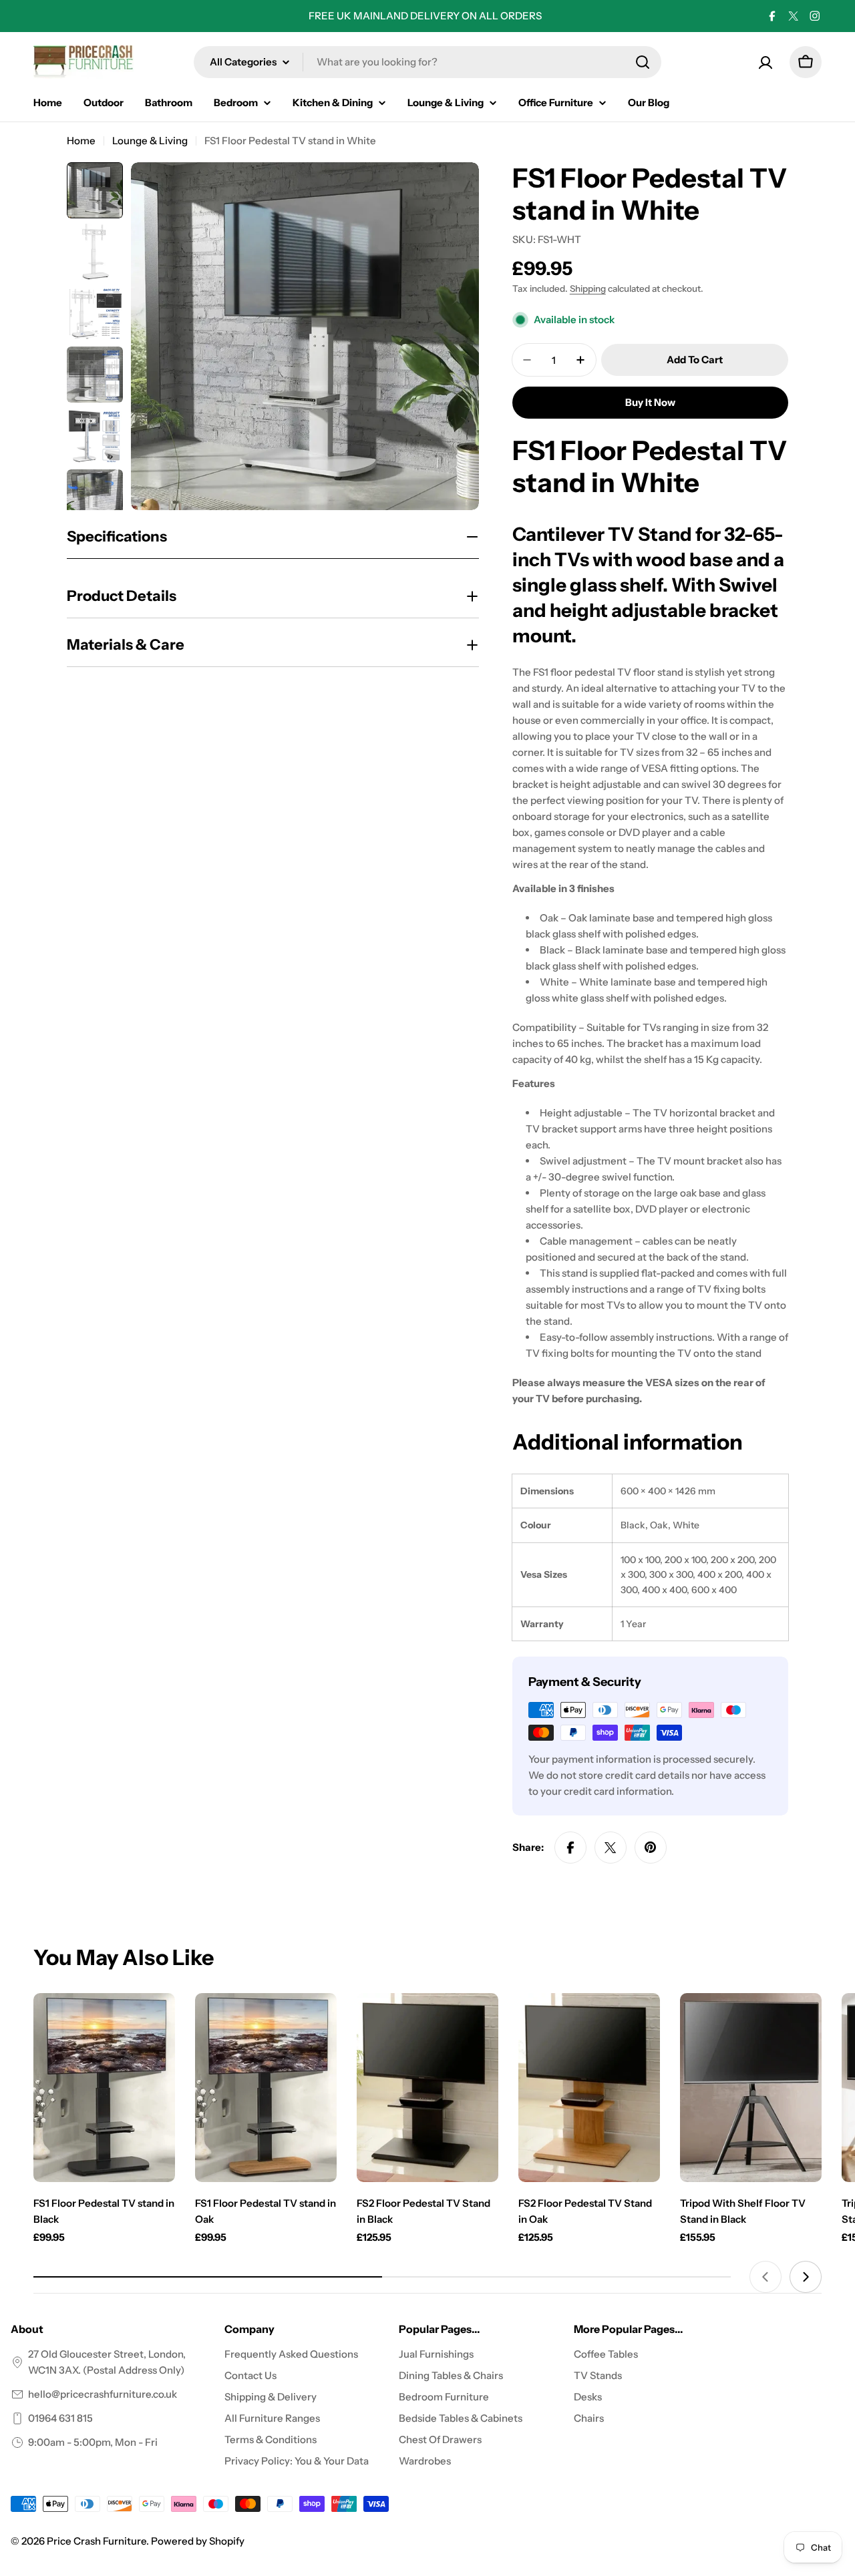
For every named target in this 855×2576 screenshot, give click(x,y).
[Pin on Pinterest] (651, 1848)
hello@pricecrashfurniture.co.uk (103, 2394)
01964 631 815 (60, 2418)
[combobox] (427, 62)
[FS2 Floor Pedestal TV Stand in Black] (427, 2088)
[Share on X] (611, 1848)
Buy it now (650, 402)
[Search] (643, 62)
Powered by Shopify (198, 2541)
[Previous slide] (765, 2277)
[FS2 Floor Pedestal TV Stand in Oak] (589, 2088)
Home (81, 141)
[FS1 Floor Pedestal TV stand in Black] (104, 2088)
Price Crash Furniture (97, 2541)
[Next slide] (806, 2277)
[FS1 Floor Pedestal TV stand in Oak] (266, 2088)
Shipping (588, 288)
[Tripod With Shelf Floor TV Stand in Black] (751, 2088)
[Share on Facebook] (570, 1848)
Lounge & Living (150, 141)
